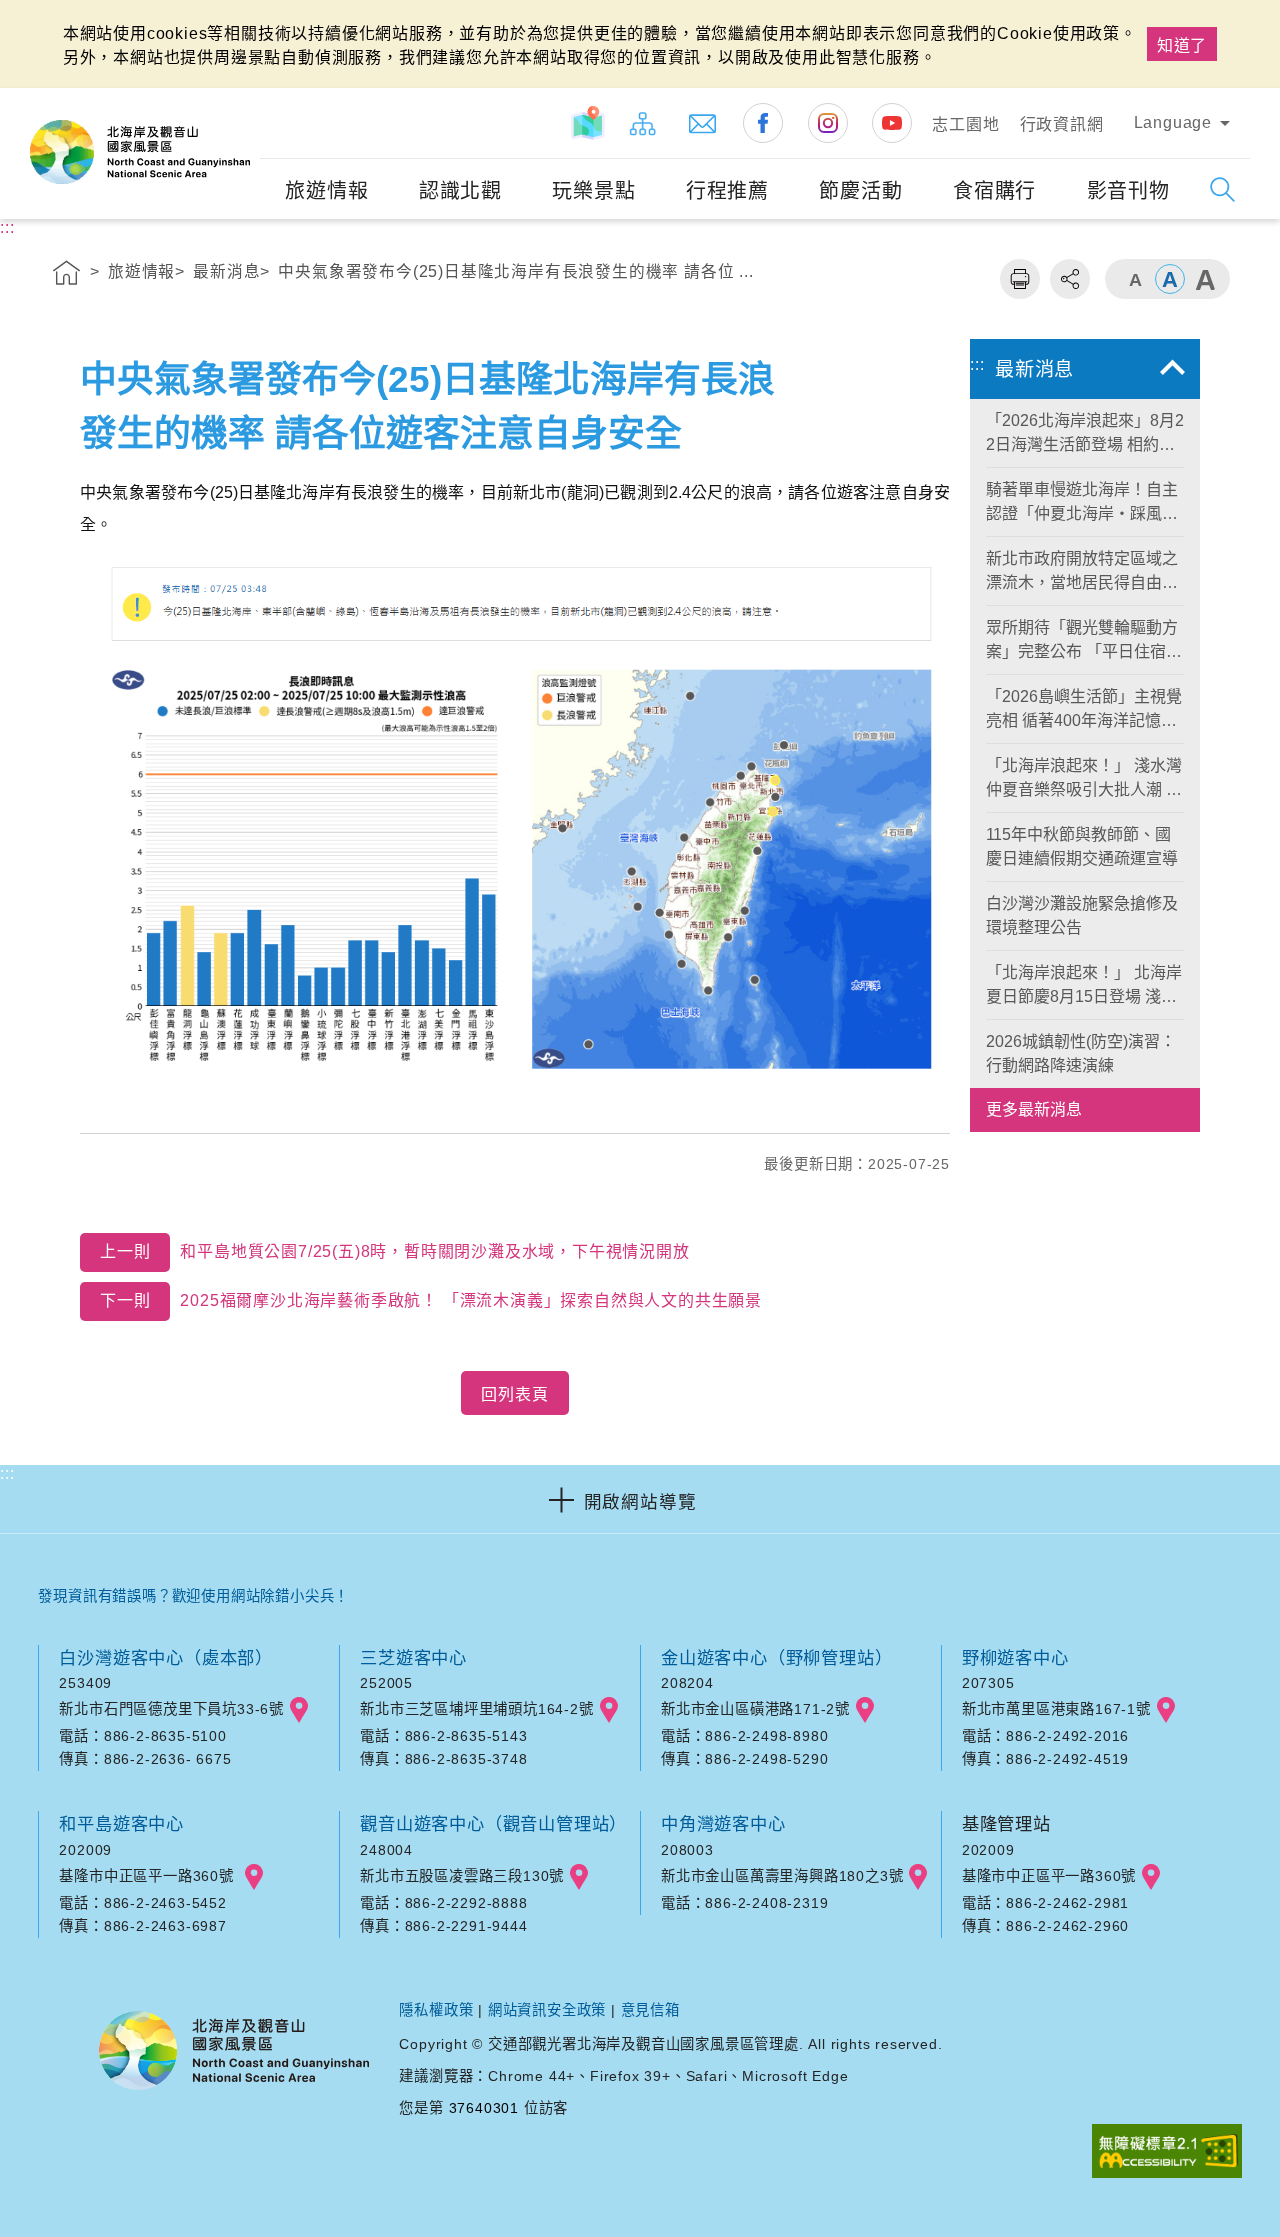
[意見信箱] (703, 123)
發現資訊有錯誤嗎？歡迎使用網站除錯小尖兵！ (193, 1596)
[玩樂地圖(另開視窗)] (588, 123)
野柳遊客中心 (1015, 1658)
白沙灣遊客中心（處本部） (166, 1658)
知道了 (1182, 45)
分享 (1070, 279)
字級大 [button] (1205, 279)
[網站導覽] (643, 123)
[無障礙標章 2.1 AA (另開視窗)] (1167, 2152)
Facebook (763, 123)
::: (242, 101)
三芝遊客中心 (413, 1658)
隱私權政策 (436, 2010)
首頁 (67, 276)
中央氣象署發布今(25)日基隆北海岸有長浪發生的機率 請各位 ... (515, 271)
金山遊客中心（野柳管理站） (776, 1658)
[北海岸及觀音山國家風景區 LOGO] (140, 152)
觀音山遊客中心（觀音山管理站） (493, 1824)
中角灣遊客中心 (723, 1824)
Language (1173, 122)
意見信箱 (650, 2010)
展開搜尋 (1222, 189)
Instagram (828, 123)
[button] (640, 1499)
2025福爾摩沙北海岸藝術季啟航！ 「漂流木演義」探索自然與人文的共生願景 (431, 1300)
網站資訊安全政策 (547, 2010)
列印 (1020, 279)
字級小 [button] (1135, 279)
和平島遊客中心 (121, 1824)
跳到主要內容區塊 (75, 21)
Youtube (892, 123)
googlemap (299, 1710)
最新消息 (226, 271)
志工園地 (965, 124)
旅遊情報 (141, 271)
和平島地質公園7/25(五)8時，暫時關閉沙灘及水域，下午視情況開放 (395, 1251)
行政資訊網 (1062, 124)
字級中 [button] (1170, 279)
